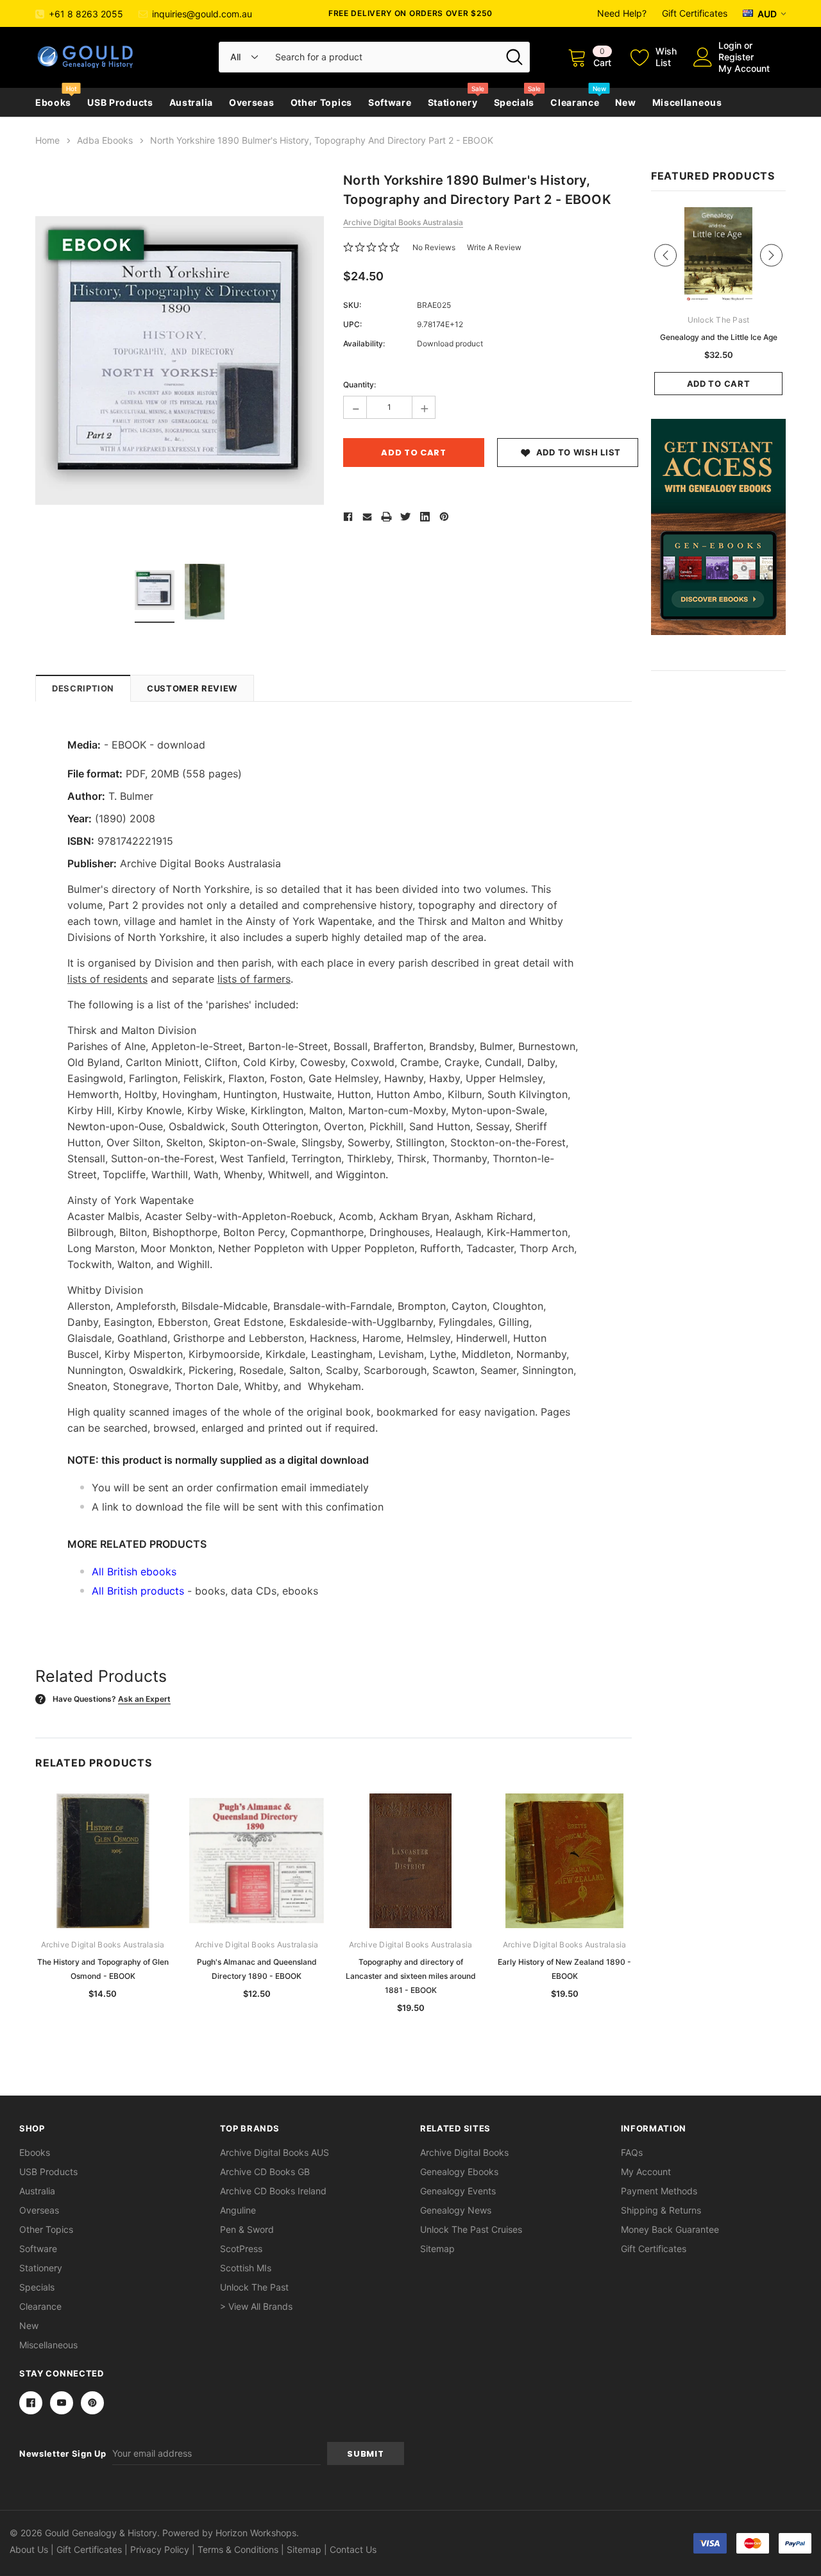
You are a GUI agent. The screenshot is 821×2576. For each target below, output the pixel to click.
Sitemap (437, 2249)
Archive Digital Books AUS (275, 2152)
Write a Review (494, 247)
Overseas (252, 102)
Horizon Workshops (256, 2533)
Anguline (238, 2210)
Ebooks (53, 102)
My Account (744, 68)
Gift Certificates (695, 13)
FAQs (632, 2152)
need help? (622, 13)
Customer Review (192, 688)
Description (83, 688)
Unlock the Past (254, 2287)
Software (390, 102)
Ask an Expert (144, 1699)
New (625, 102)
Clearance (575, 102)
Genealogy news (456, 2210)
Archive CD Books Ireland (273, 2191)
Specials (514, 102)
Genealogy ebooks (459, 2172)
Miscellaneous (687, 102)
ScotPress (241, 2249)
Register (736, 57)
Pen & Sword (247, 2229)
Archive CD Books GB (265, 2172)
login (730, 45)
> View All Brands (256, 2306)
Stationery (453, 102)
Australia (191, 102)
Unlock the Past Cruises (471, 2229)
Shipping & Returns (661, 2210)
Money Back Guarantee (670, 2229)
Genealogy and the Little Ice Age (719, 337)
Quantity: (360, 385)
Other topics (321, 102)
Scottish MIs (246, 2268)
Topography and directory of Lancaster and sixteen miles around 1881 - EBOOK (411, 1976)
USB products (120, 102)
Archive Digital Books (464, 2152)
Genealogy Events (458, 2191)
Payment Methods (659, 2191)
